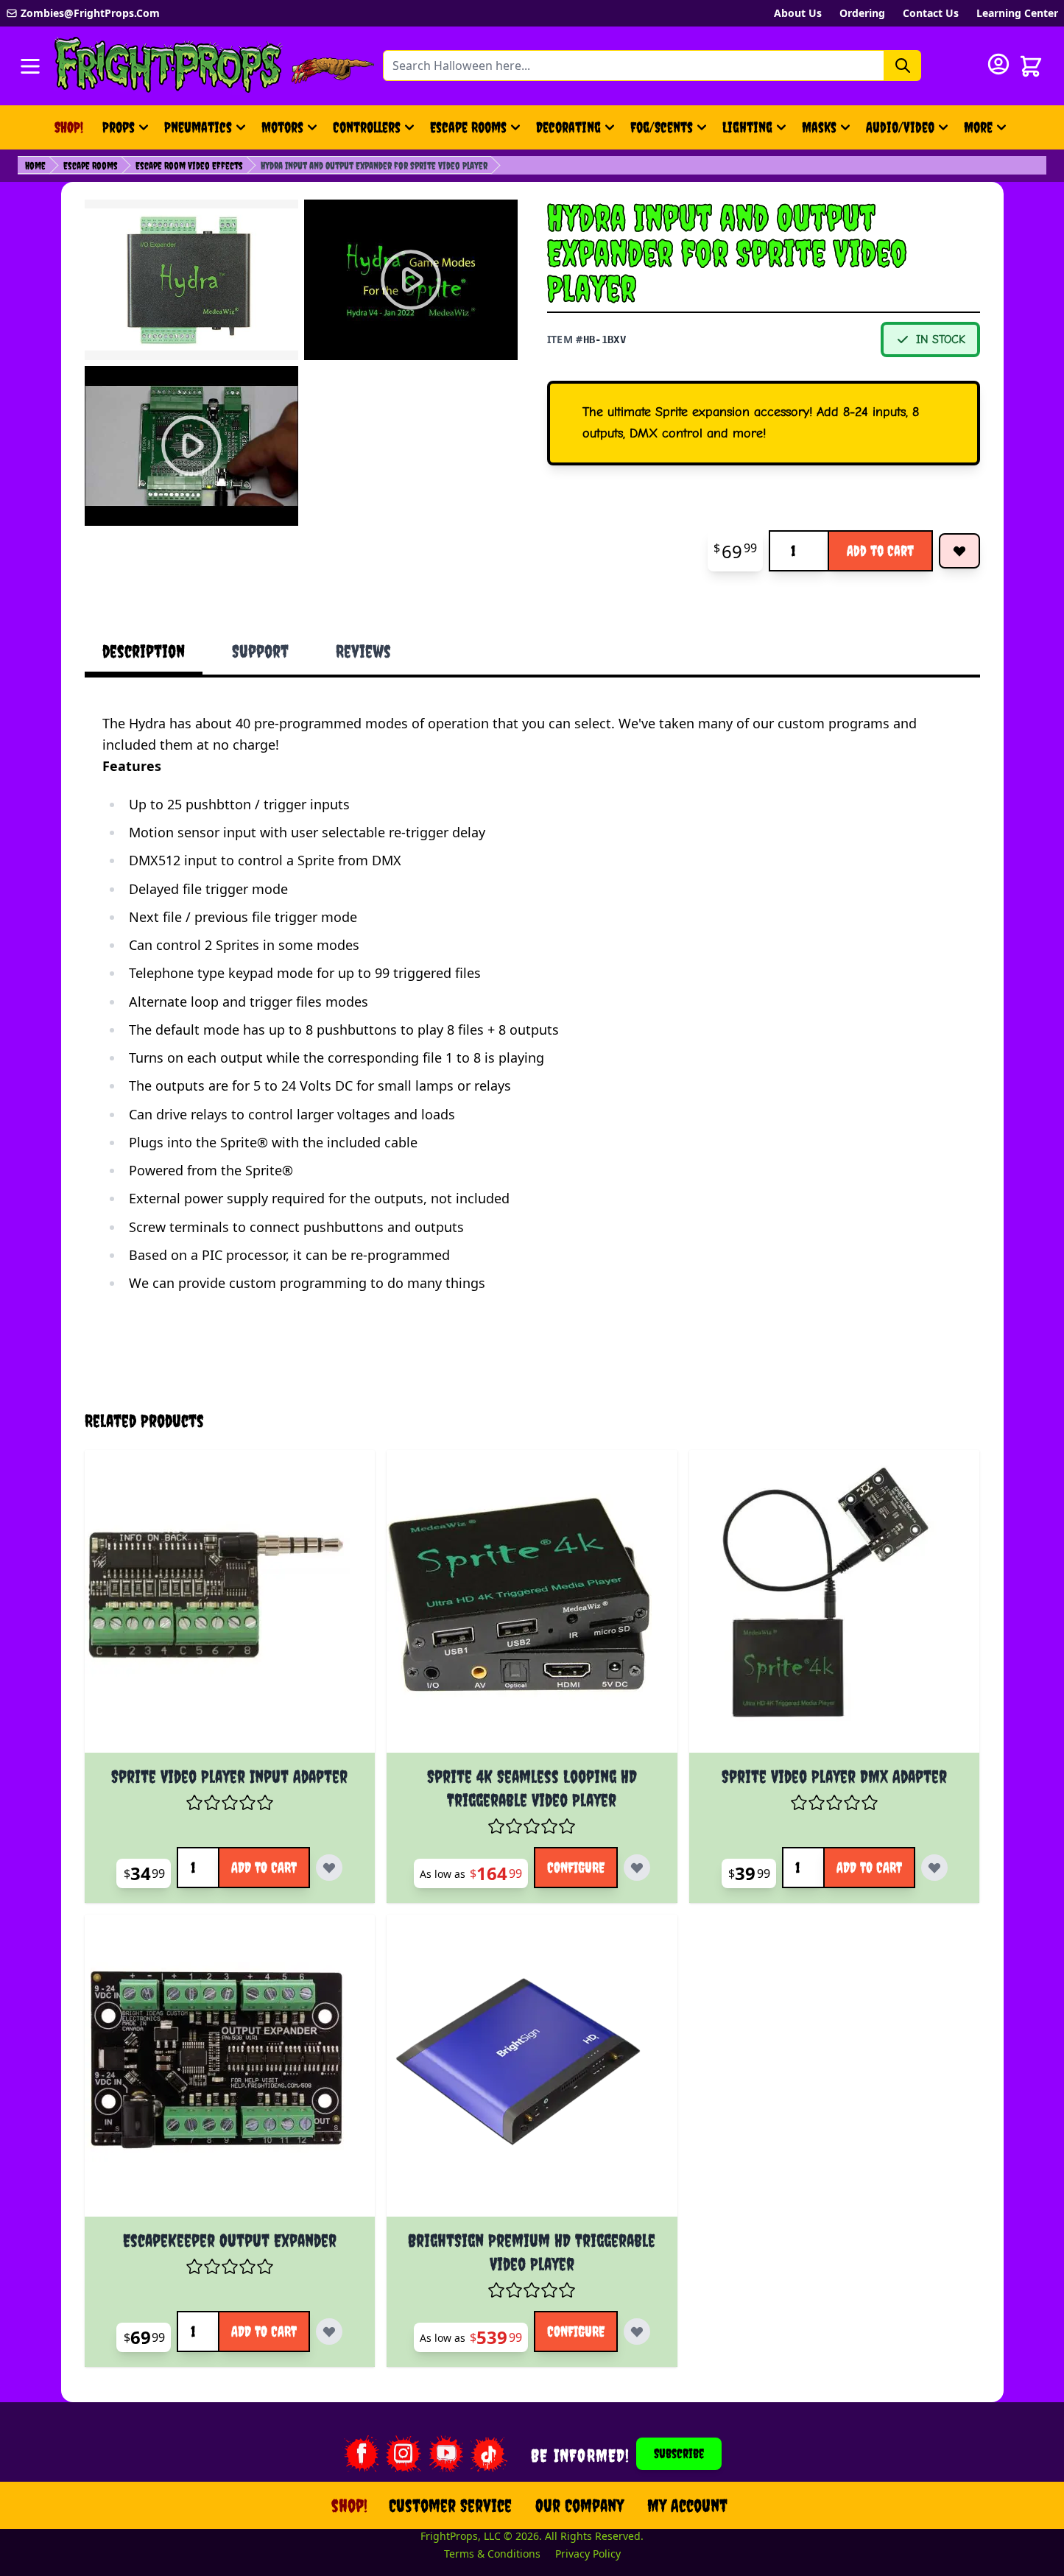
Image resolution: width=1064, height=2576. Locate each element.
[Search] (903, 66)
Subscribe (679, 2453)
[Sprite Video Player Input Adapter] (230, 1607)
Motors (282, 127)
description (144, 651)
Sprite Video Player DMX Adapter (834, 1776)
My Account (687, 2505)
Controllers (367, 127)
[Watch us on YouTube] (446, 2454)
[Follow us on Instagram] (404, 2454)
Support (260, 651)
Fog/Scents (662, 127)
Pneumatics (198, 127)
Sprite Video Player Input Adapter (229, 1776)
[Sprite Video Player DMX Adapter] (835, 1607)
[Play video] (411, 280)
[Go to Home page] (169, 66)
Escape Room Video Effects (189, 166)
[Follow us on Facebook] (361, 2454)
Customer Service (450, 2505)
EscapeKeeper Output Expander (230, 2240)
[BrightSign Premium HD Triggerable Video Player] (532, 2072)
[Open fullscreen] (191, 280)
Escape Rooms (468, 127)
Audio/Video (900, 127)
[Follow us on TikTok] (489, 2454)
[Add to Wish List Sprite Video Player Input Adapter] (329, 1868)
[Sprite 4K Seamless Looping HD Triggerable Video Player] (532, 1607)
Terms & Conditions (492, 2554)
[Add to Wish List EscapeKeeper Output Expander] (329, 2332)
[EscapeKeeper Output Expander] (230, 2072)
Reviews (363, 651)
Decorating (568, 127)
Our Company (579, 2505)
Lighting (747, 127)
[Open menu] (30, 66)
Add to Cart (880, 550)
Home (35, 166)
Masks (819, 127)
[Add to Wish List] (959, 551)
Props (119, 127)
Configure (576, 1867)
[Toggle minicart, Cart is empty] (1031, 66)
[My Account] (998, 64)
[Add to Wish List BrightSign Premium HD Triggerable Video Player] (637, 2332)
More (987, 132)
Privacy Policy (588, 2554)
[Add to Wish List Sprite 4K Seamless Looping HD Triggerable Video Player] (637, 1868)
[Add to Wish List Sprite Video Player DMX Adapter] (934, 1868)
